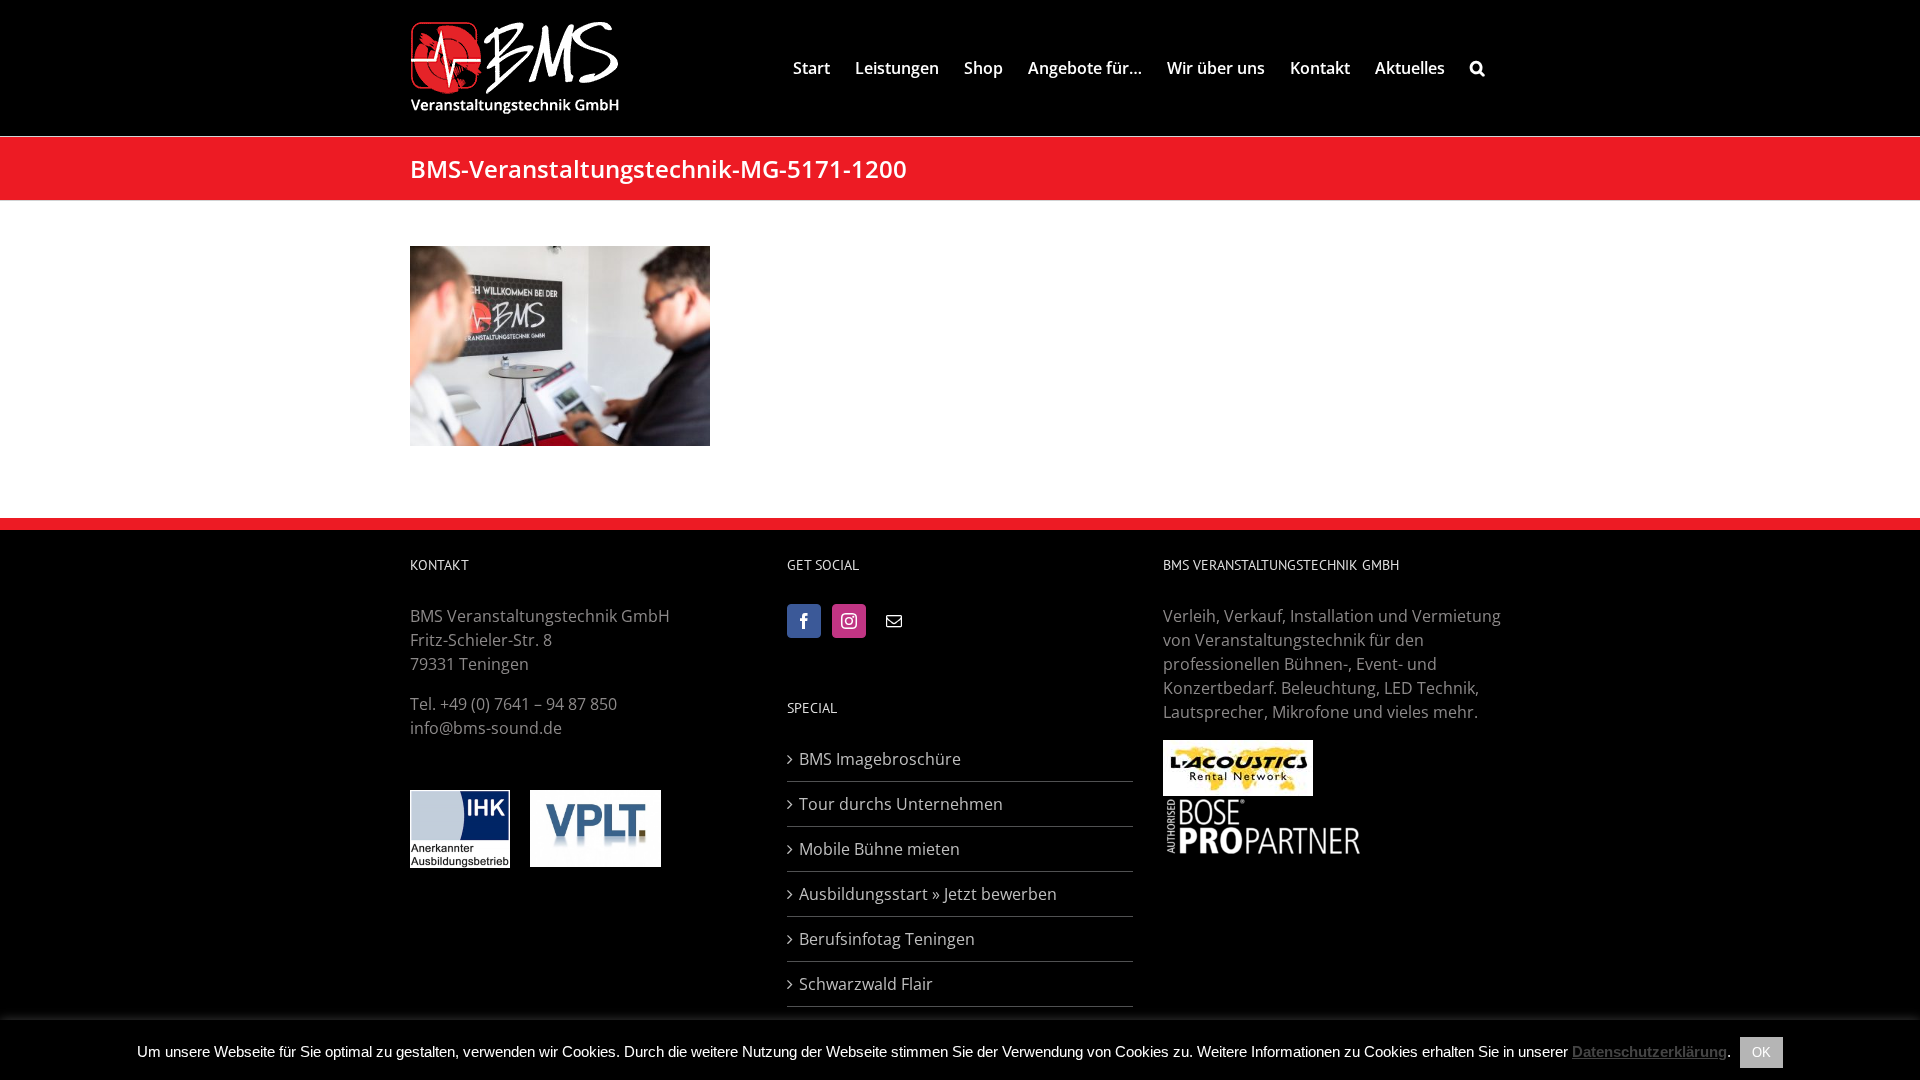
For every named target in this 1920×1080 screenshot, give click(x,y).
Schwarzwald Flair (866, 984)
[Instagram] (849, 621)
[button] (1477, 68)
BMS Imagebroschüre (880, 759)
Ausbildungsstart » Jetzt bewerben (928, 894)
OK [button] (1761, 1052)
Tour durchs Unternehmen (901, 804)
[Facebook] (804, 621)
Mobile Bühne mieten (879, 849)
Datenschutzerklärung (1649, 1051)
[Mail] (894, 621)
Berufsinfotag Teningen (887, 939)
